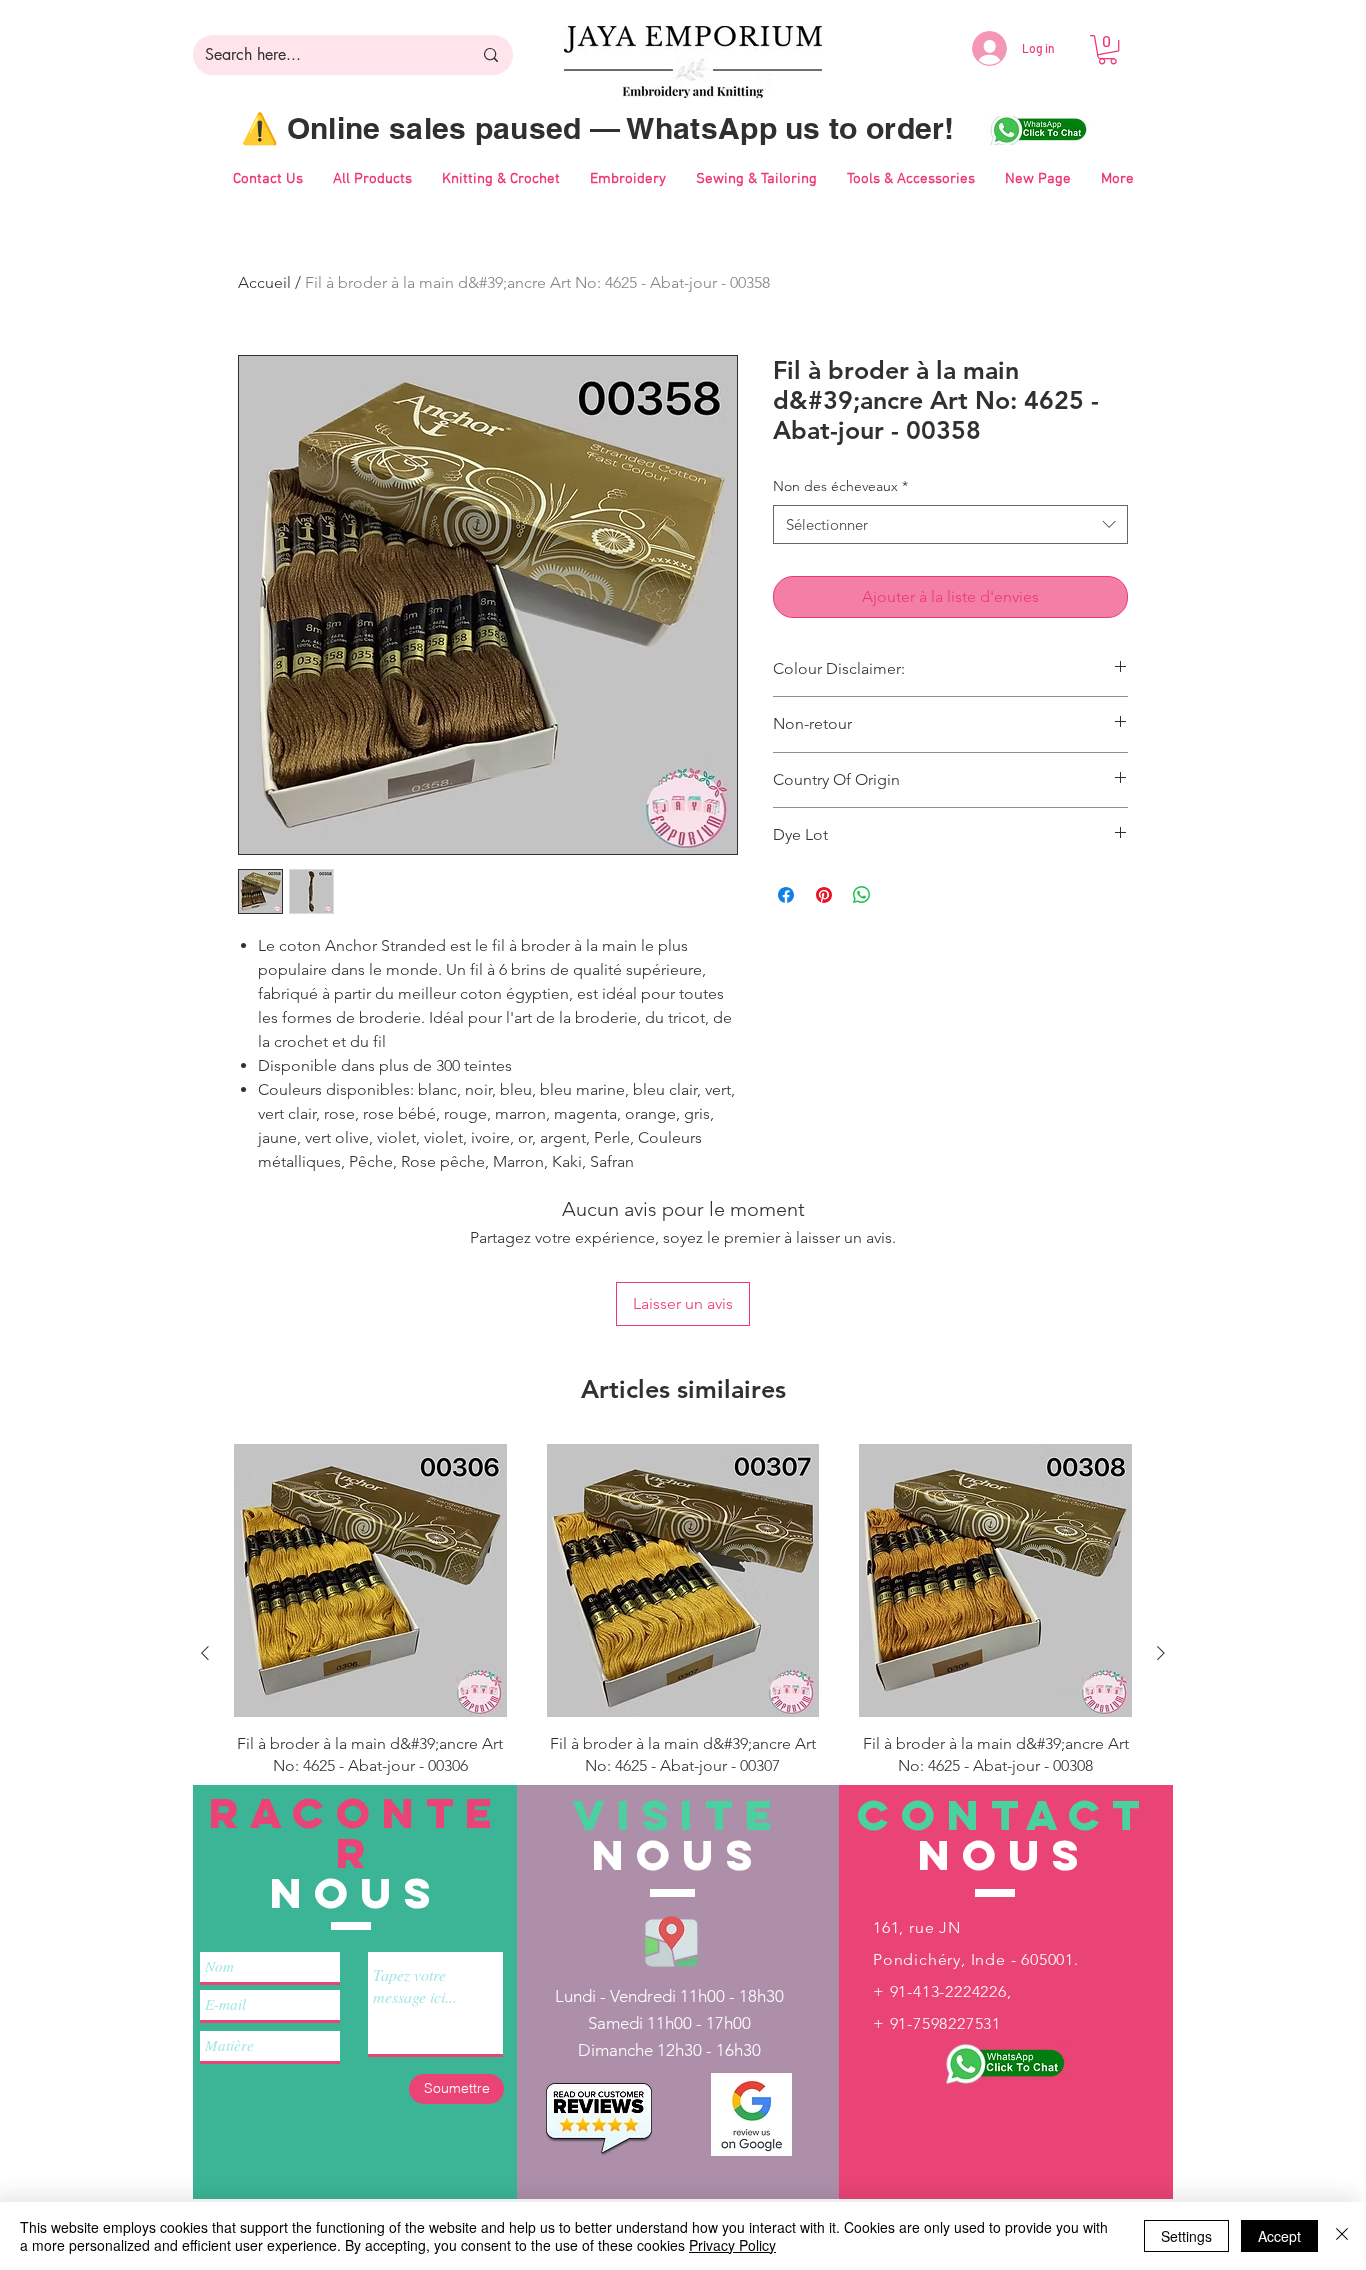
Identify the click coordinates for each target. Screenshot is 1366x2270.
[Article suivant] (1161, 1653)
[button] (1107, 49)
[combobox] (950, 524)
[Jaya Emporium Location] (671, 1940)
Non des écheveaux (840, 486)
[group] (683, 1652)
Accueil (264, 282)
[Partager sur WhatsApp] (862, 895)
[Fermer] (1342, 2236)
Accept (1279, 2236)
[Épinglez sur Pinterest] (824, 895)
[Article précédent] (205, 1653)
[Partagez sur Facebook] (786, 895)
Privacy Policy (732, 2245)
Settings (1186, 2236)
